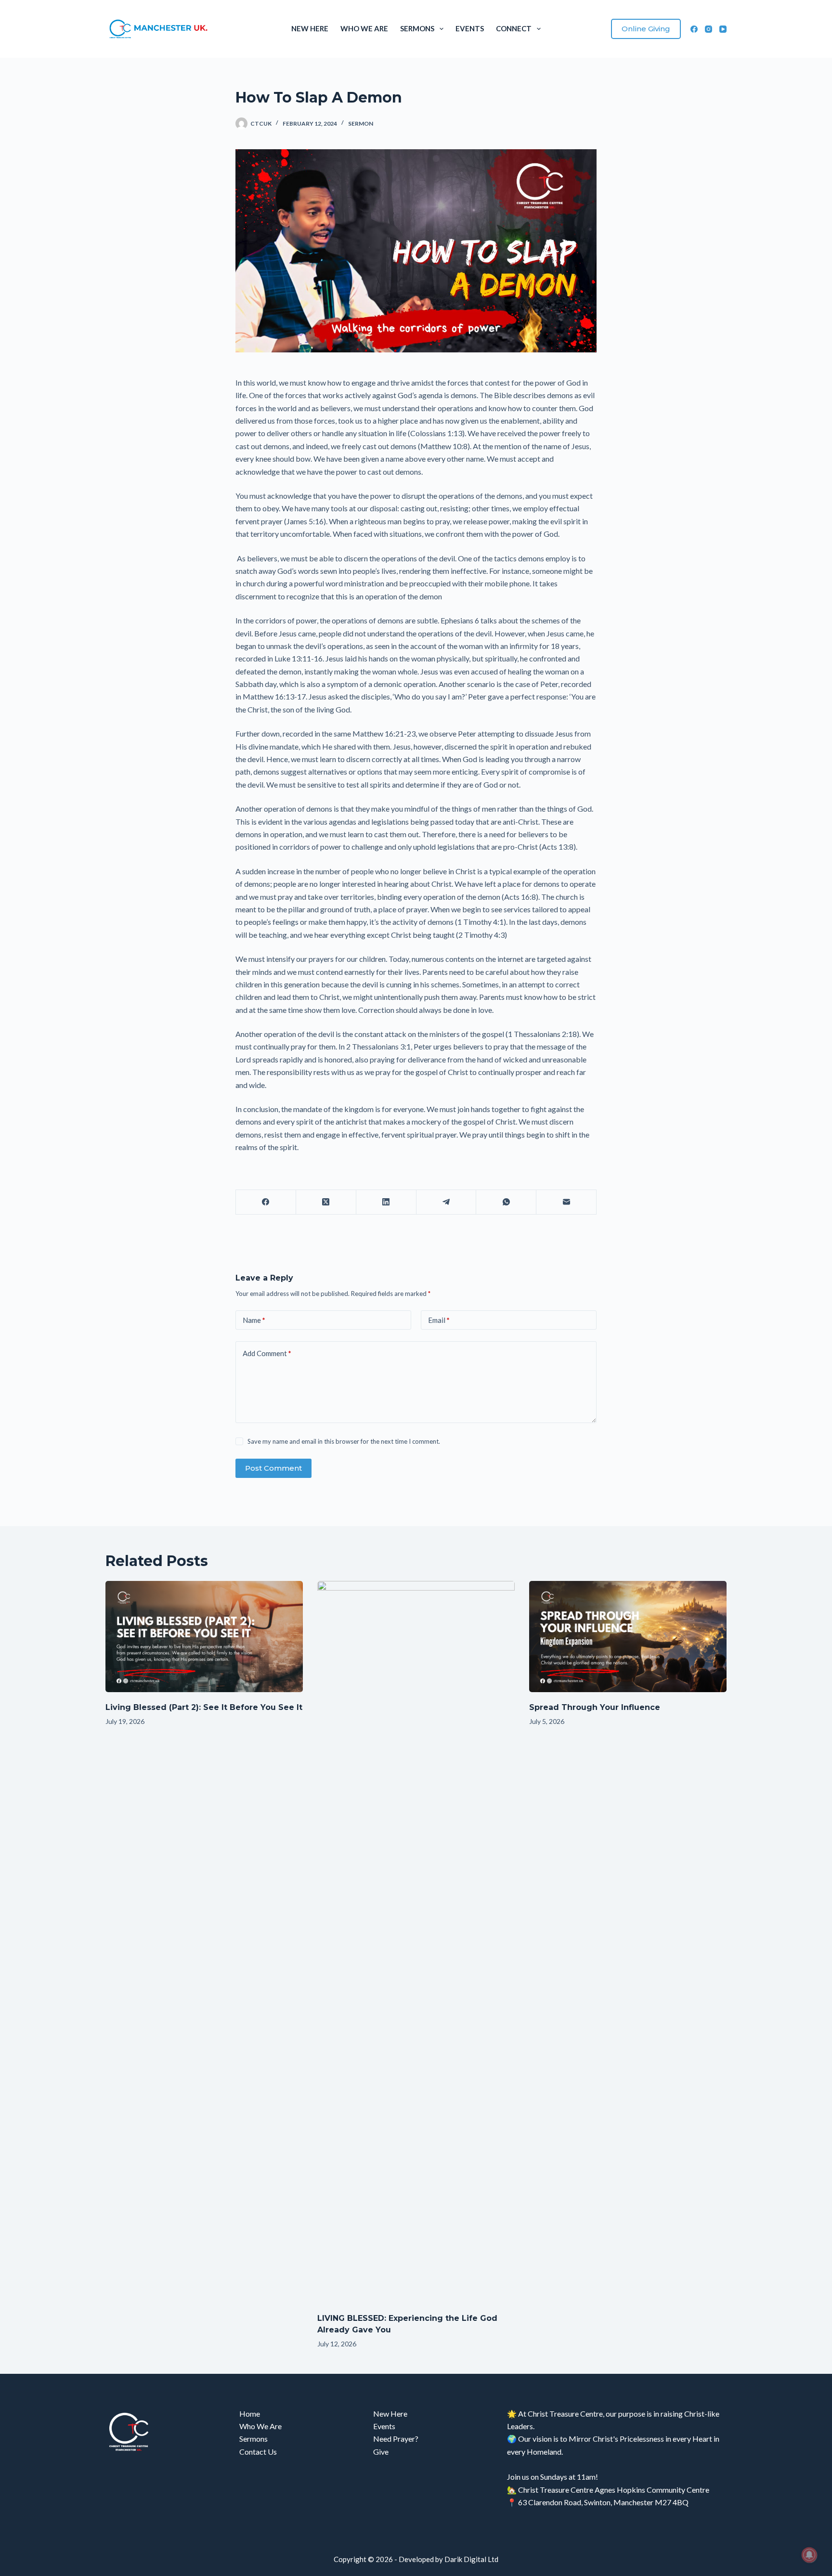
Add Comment (267, 1353)
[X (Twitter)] (326, 1202)
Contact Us (258, 2452)
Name (254, 1320)
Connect (514, 28)
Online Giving (646, 29)
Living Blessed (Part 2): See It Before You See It (204, 1707)
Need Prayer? (396, 2439)
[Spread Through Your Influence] (628, 1637)
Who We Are (364, 28)
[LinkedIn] (386, 1202)
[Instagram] (708, 29)
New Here (310, 28)
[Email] (566, 1202)
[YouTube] (723, 29)
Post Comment (273, 1468)
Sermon (361, 123)
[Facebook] (694, 29)
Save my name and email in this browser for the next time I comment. (344, 1441)
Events (470, 28)
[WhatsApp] (506, 1202)
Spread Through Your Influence (595, 1707)
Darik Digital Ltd (471, 2559)
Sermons (417, 28)
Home (250, 2414)
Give (381, 2452)
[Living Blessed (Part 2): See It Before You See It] (204, 1637)
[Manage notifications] (809, 2555)
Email (439, 1320)
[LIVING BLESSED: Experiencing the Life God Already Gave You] (416, 1942)
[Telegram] (447, 1202)
